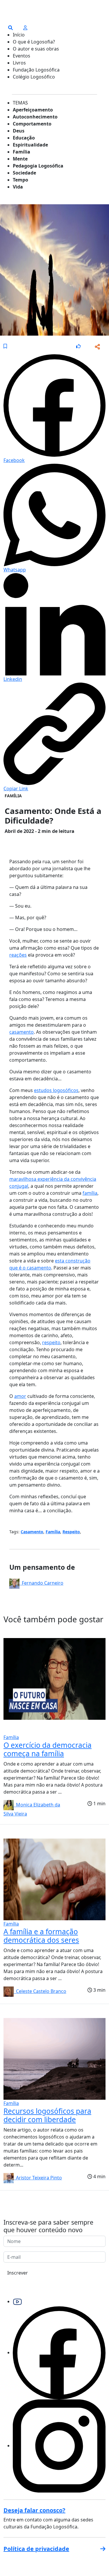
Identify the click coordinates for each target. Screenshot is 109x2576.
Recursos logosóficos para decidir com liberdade (47, 2115)
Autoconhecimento (35, 117)
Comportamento (32, 124)
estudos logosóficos (56, 1090)
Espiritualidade (30, 145)
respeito (51, 1342)
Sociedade (24, 173)
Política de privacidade (36, 2549)
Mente (20, 159)
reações (18, 955)
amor (20, 1396)
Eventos (22, 56)
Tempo (20, 180)
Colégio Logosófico (34, 77)
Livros (19, 63)
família (90, 1193)
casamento (22, 1032)
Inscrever (18, 2273)
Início (19, 35)
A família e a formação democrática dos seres (41, 1936)
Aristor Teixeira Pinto (38, 2178)
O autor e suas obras (36, 49)
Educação (24, 138)
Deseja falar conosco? (34, 2510)
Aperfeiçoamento (33, 110)
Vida (18, 187)
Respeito (71, 1532)
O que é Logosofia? (34, 42)
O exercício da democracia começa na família (48, 1749)
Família (22, 152)
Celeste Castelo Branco (40, 1991)
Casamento (32, 1532)
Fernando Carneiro (41, 1583)
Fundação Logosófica (36, 70)
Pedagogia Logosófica (38, 166)
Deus (19, 131)
